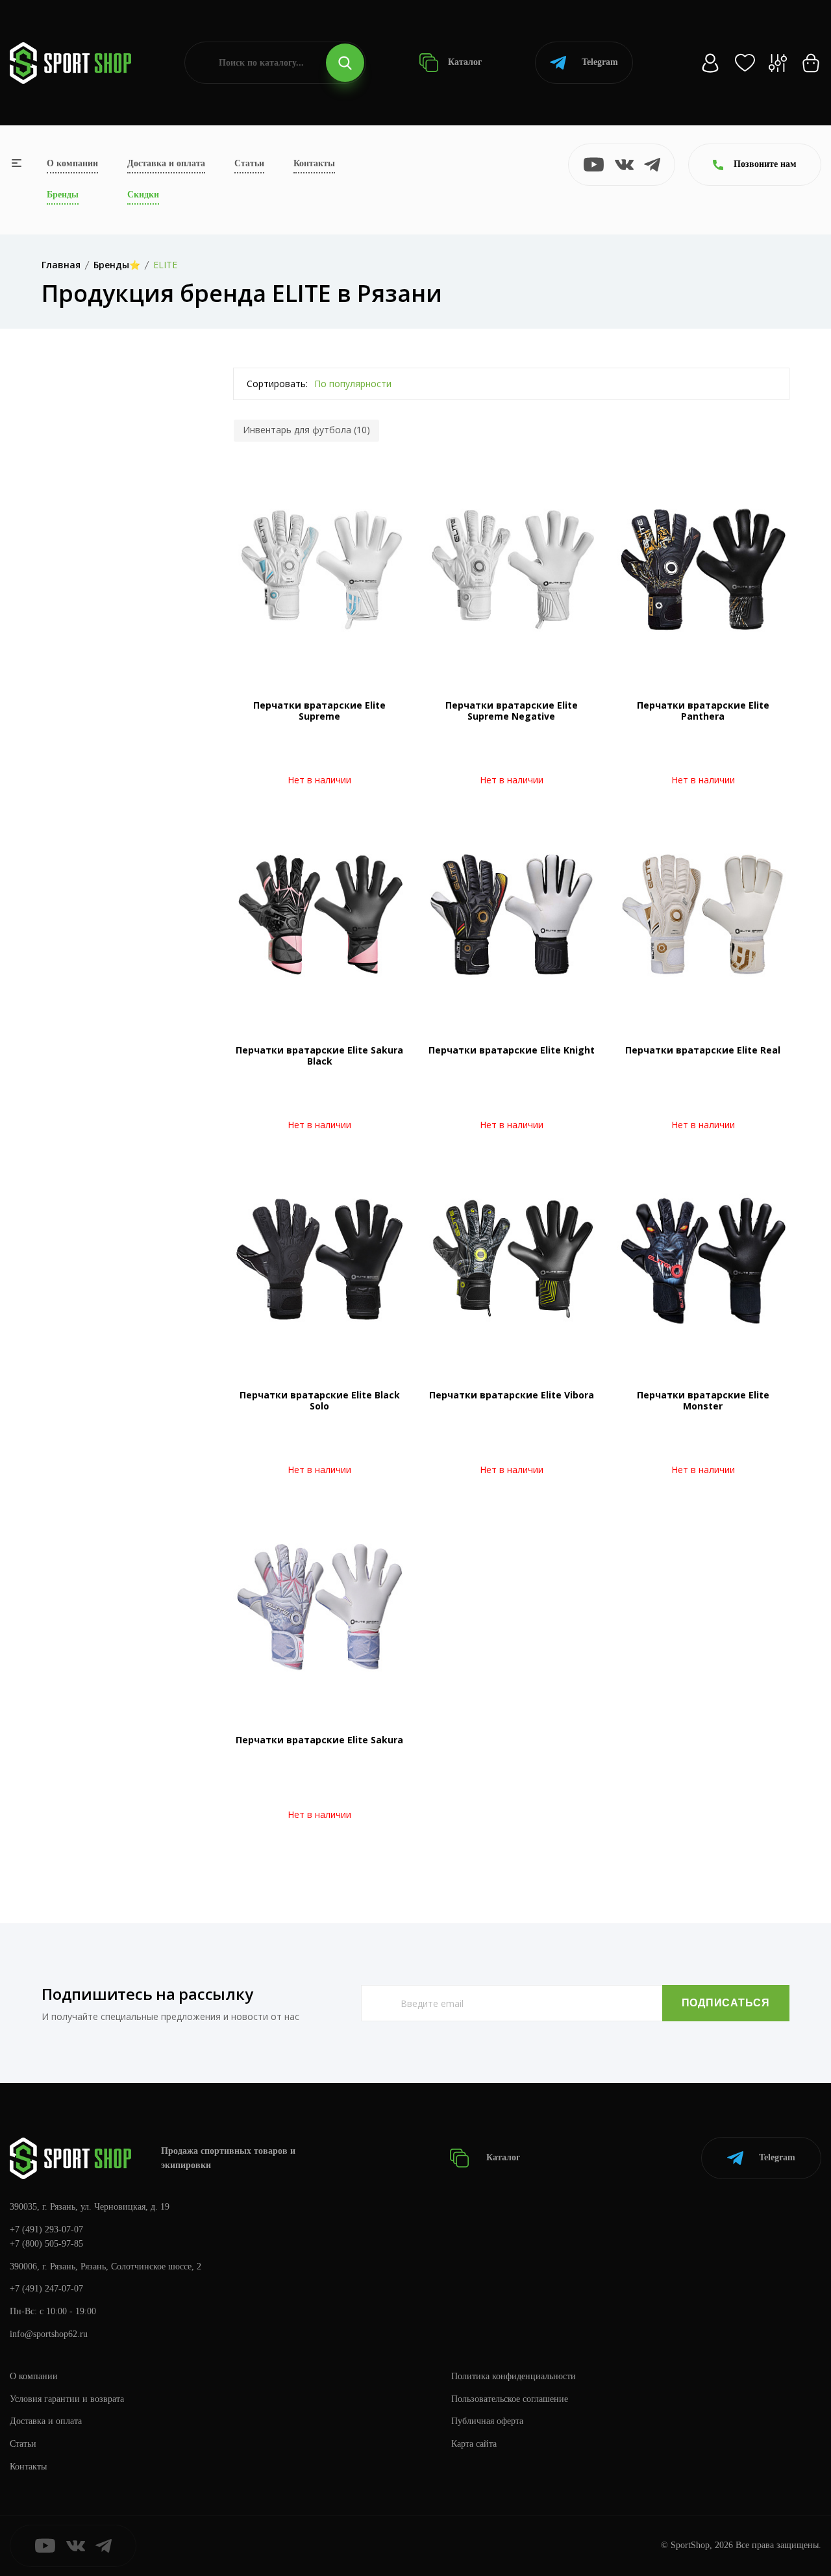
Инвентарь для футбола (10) (306, 430)
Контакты (314, 163)
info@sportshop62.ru (49, 2334)
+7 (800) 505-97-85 (46, 2244)
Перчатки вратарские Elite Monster (703, 1400)
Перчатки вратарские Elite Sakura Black (319, 1055)
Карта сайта (474, 2444)
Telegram (600, 62)
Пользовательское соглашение (510, 2399)
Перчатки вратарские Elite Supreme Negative (512, 711)
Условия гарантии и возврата (67, 2399)
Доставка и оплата (166, 163)
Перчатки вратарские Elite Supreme (319, 711)
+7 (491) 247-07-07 (46, 2289)
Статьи (249, 163)
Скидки (143, 195)
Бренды (63, 195)
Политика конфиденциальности (514, 2376)
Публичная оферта (487, 2421)
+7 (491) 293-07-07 (46, 2229)
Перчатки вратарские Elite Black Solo (320, 1400)
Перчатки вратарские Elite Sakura (319, 1740)
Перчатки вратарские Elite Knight (512, 1050)
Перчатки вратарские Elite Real (703, 1050)
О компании (72, 163)
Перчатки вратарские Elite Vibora (512, 1395)
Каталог (464, 62)
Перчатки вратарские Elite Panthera (703, 711)
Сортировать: (277, 384)
